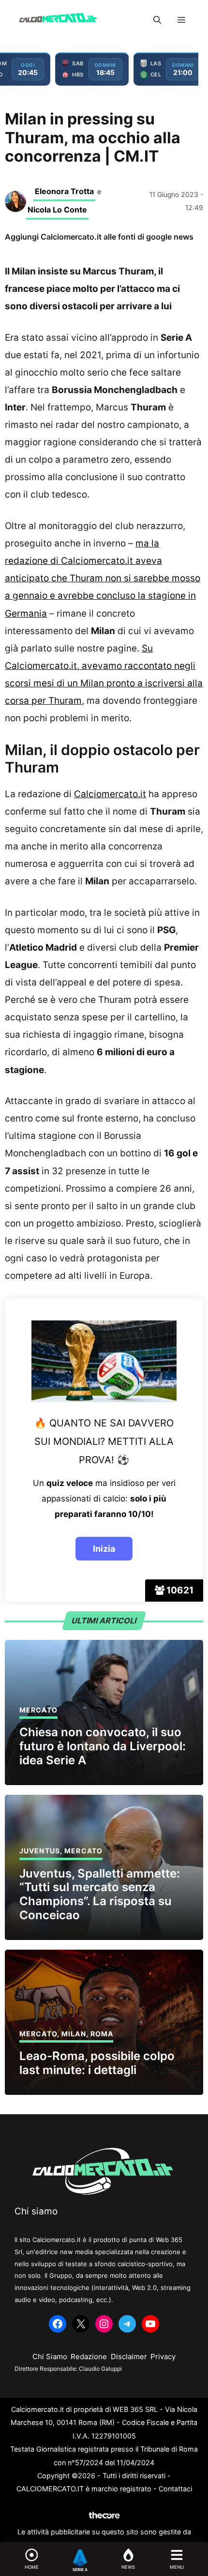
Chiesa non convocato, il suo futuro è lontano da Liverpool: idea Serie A (103, 1746)
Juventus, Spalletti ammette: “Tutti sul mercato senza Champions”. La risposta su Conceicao (100, 1894)
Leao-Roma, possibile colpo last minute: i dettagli (97, 2063)
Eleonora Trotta (64, 191)
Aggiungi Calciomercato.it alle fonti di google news (99, 237)
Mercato (38, 1710)
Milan (74, 2034)
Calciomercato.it (110, 794)
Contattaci (175, 2489)
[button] (157, 20)
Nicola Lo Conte (57, 210)
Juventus (40, 1851)
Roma (102, 2034)
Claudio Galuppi (100, 2369)
